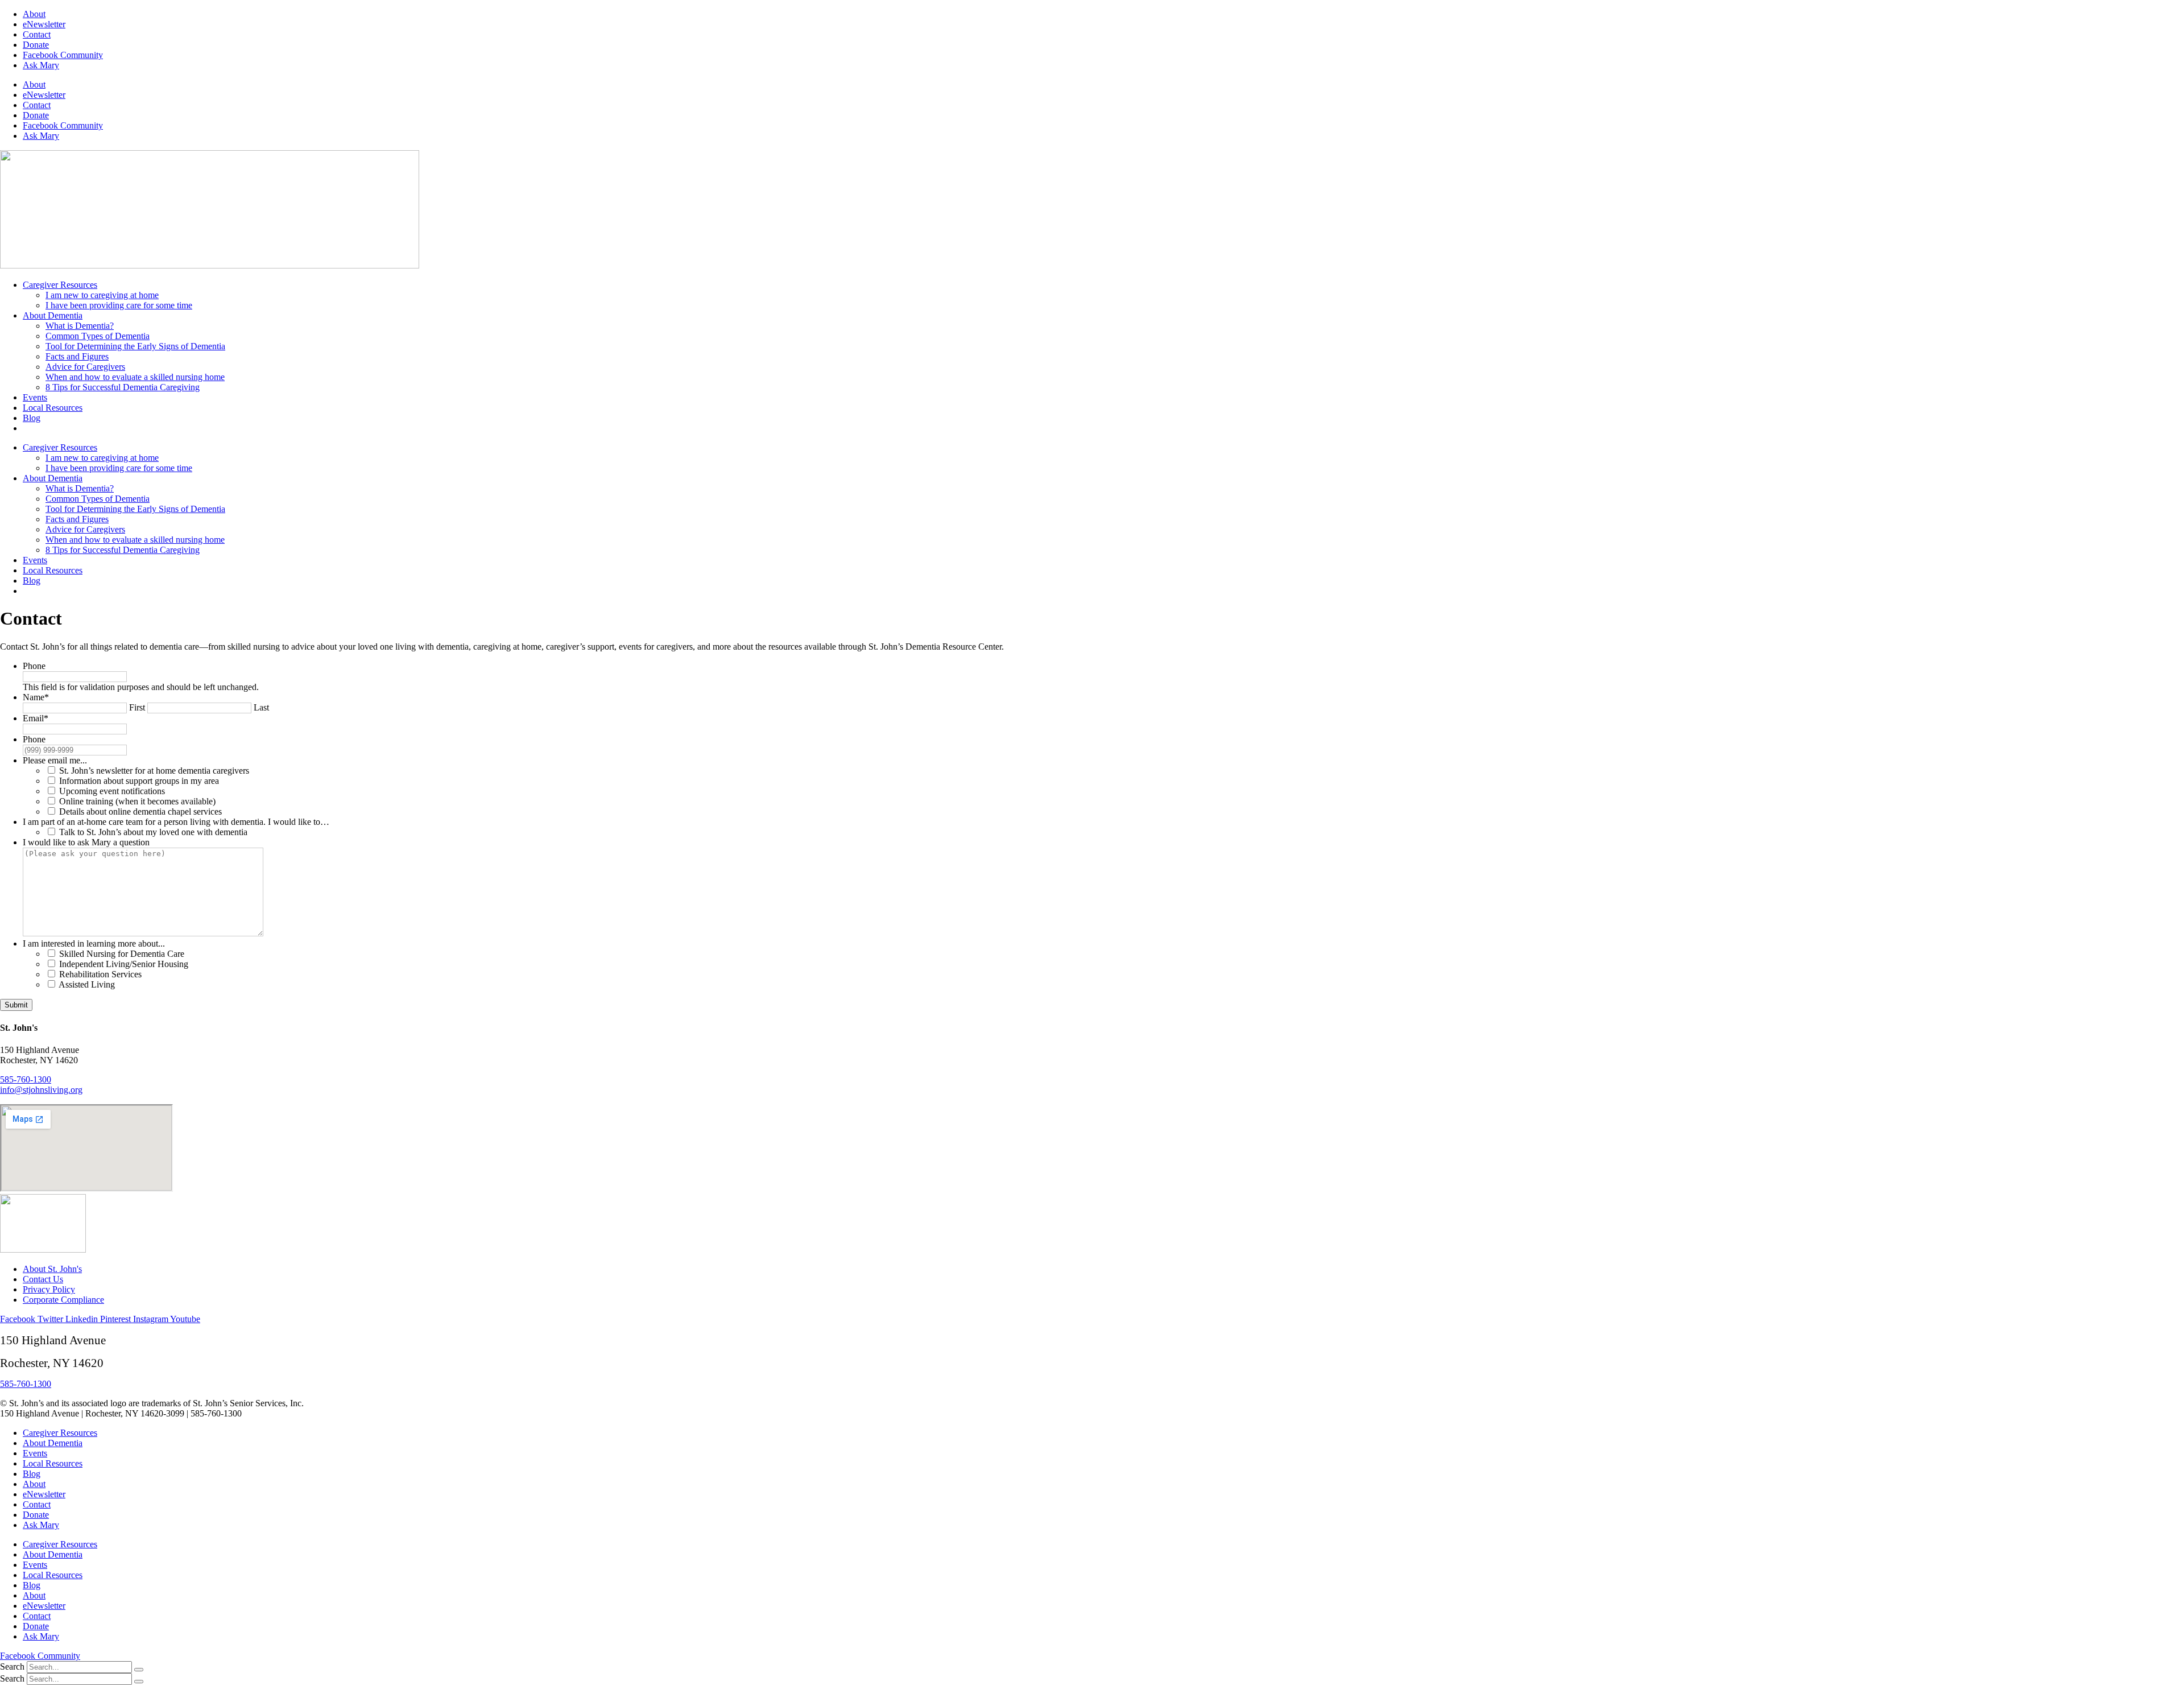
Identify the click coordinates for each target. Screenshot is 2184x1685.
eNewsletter (44, 24)
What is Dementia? (80, 326)
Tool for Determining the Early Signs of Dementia (135, 346)
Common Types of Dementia (98, 336)
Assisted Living (87, 984)
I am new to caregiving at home (102, 295)
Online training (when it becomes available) (137, 801)
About (34, 14)
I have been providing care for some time (119, 305)
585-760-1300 (26, 1079)
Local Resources (53, 408)
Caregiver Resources (60, 285)
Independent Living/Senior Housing (124, 964)
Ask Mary (41, 65)
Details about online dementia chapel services (140, 811)
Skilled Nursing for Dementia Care (122, 954)
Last (261, 707)
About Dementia (53, 315)
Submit (16, 1005)
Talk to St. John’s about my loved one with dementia (153, 832)
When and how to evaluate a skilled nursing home (135, 377)
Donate (36, 45)
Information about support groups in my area (139, 781)
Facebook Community (63, 55)
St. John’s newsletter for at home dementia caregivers (154, 771)
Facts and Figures (77, 356)
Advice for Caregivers (85, 367)
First (137, 707)
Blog (32, 418)
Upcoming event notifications (112, 791)
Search (12, 1667)
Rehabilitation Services (100, 974)
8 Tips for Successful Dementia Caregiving (123, 387)
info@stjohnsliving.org (41, 1090)
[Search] (139, 1670)
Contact (37, 34)
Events (35, 397)
